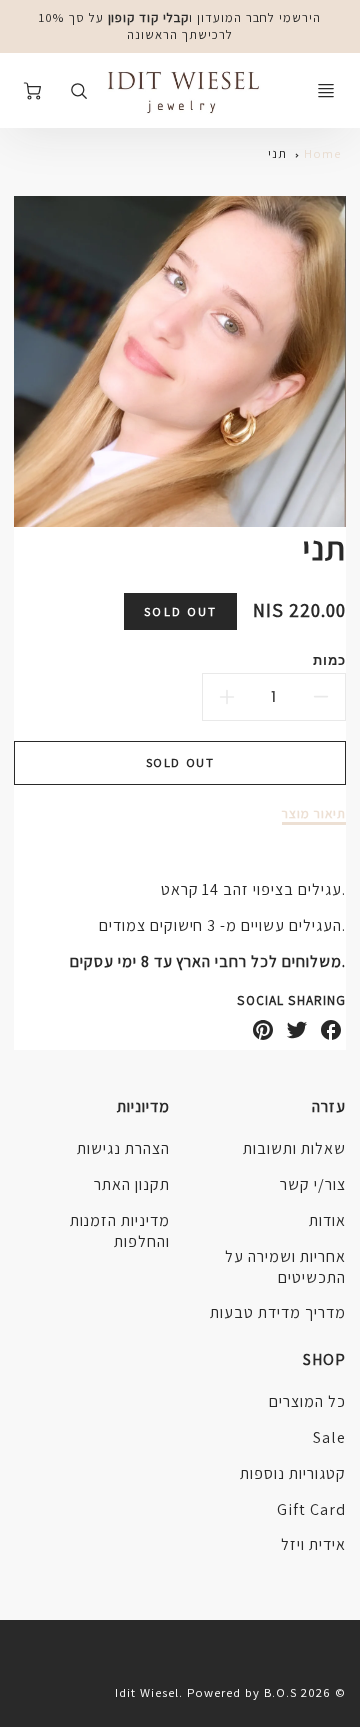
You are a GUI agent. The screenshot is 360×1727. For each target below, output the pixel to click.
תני (277, 153)
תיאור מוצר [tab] (314, 813)
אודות (327, 1220)
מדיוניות (143, 1106)
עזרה (329, 1106)
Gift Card (311, 1509)
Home (322, 153)
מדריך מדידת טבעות (277, 1312)
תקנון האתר (132, 1184)
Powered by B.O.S (242, 1692)
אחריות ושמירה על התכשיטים (285, 1267)
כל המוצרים (307, 1401)
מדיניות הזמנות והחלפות (120, 1231)
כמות (329, 659)
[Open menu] (326, 91)
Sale (329, 1437)
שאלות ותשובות (294, 1148)
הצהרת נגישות (123, 1148)
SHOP (324, 1359)
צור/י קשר (313, 1184)
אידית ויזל (313, 1544)
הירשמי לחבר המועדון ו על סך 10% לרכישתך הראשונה (180, 26)
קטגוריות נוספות (292, 1473)
